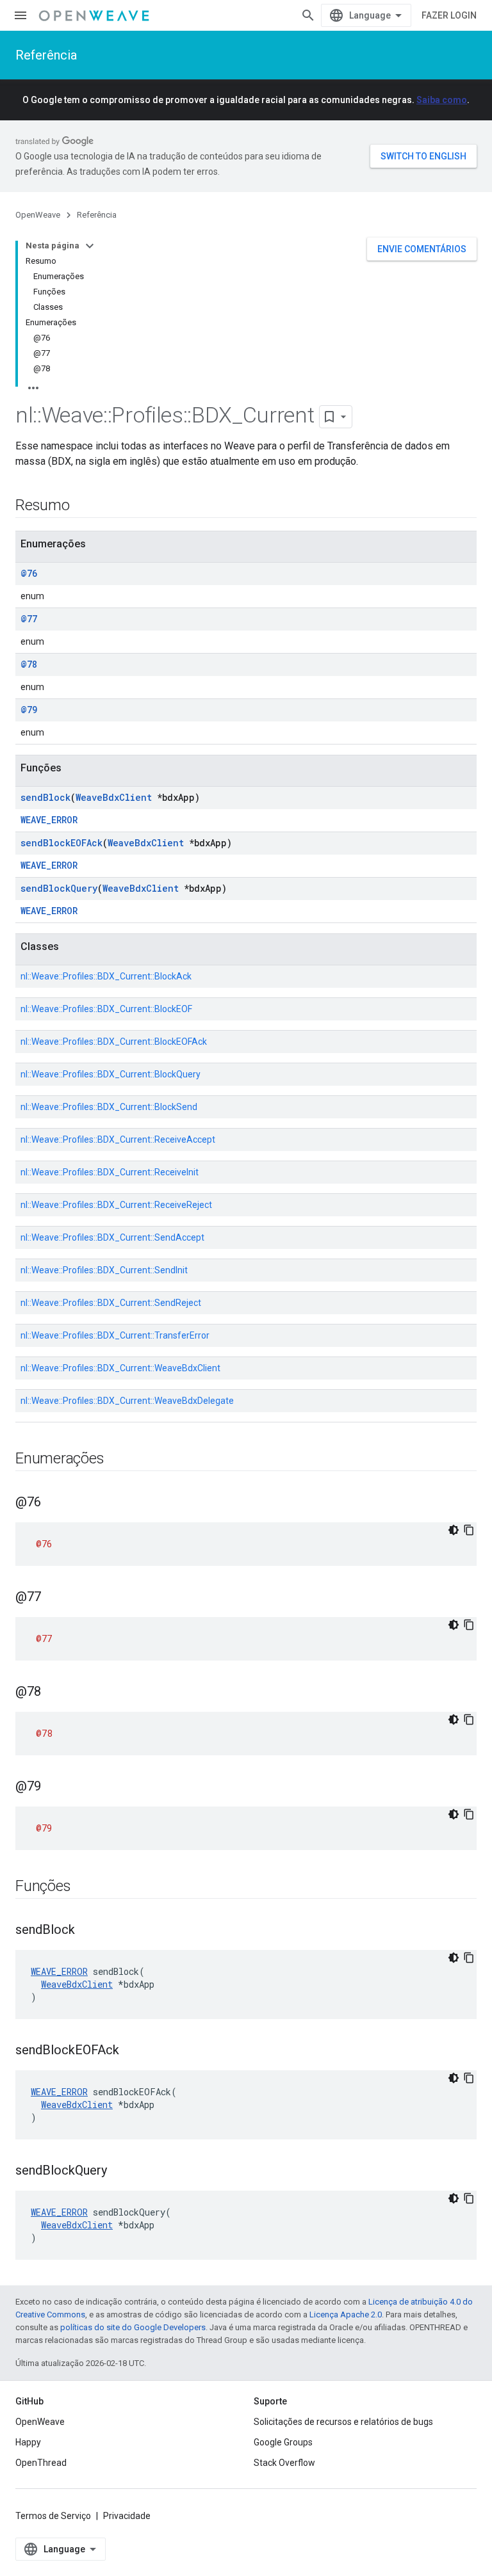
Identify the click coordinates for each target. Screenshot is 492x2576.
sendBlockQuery (59, 888)
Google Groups (283, 2442)
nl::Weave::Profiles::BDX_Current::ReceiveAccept (118, 1139)
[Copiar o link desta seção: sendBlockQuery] (120, 2171)
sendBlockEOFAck (61, 843)
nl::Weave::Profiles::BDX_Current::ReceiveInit (110, 1172)
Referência (46, 55)
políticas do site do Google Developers (133, 2327)
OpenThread (41, 2463)
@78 (29, 664)
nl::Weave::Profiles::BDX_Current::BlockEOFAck (114, 1042)
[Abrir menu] (20, 15)
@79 (29, 710)
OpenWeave (38, 215)
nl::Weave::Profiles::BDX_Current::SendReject (111, 1303)
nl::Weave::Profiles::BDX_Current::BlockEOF (106, 1009)
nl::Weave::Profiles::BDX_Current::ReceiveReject (116, 1205)
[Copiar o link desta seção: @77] (54, 1598)
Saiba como (442, 100)
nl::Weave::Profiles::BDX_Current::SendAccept (112, 1237)
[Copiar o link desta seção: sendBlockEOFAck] (132, 2051)
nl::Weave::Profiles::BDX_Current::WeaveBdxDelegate (127, 1401)
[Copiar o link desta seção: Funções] (83, 1887)
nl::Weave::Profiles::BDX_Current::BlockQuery (111, 1074)
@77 (29, 619)
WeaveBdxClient (114, 797)
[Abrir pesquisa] (308, 15)
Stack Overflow (284, 2463)
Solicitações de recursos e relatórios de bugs (343, 2422)
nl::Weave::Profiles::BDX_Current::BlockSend (109, 1107)
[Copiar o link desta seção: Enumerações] (117, 1460)
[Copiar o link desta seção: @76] (54, 1503)
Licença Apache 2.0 (346, 2314)
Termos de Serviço (53, 2516)
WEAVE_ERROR (49, 820)
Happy (28, 2442)
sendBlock (45, 797)
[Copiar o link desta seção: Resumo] (83, 506)
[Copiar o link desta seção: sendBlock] (88, 1931)
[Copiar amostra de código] (469, 1530)
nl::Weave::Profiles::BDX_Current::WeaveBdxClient (120, 1368)
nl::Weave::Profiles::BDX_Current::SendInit (104, 1270)
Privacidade (127, 2516)
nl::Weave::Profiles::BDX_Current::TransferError (115, 1335)
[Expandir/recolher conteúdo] (90, 246)
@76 (29, 573)
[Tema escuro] (454, 1530)
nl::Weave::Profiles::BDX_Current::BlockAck (106, 976)
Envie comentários (422, 249)
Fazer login (449, 15)
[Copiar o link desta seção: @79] (54, 1787)
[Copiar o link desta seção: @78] (54, 1693)
